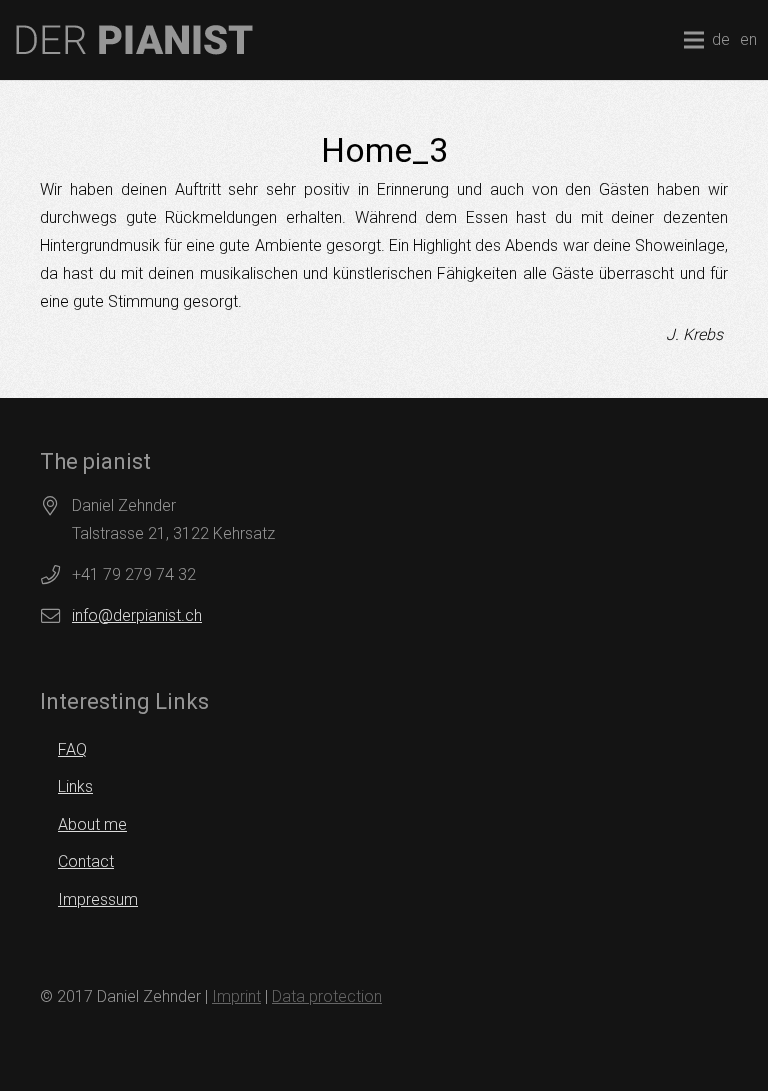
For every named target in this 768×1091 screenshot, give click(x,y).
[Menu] (694, 40)
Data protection (327, 996)
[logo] (134, 40)
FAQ (72, 749)
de (721, 39)
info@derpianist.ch (137, 615)
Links (75, 786)
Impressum (98, 899)
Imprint (236, 996)
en (748, 39)
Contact (86, 861)
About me (92, 824)
